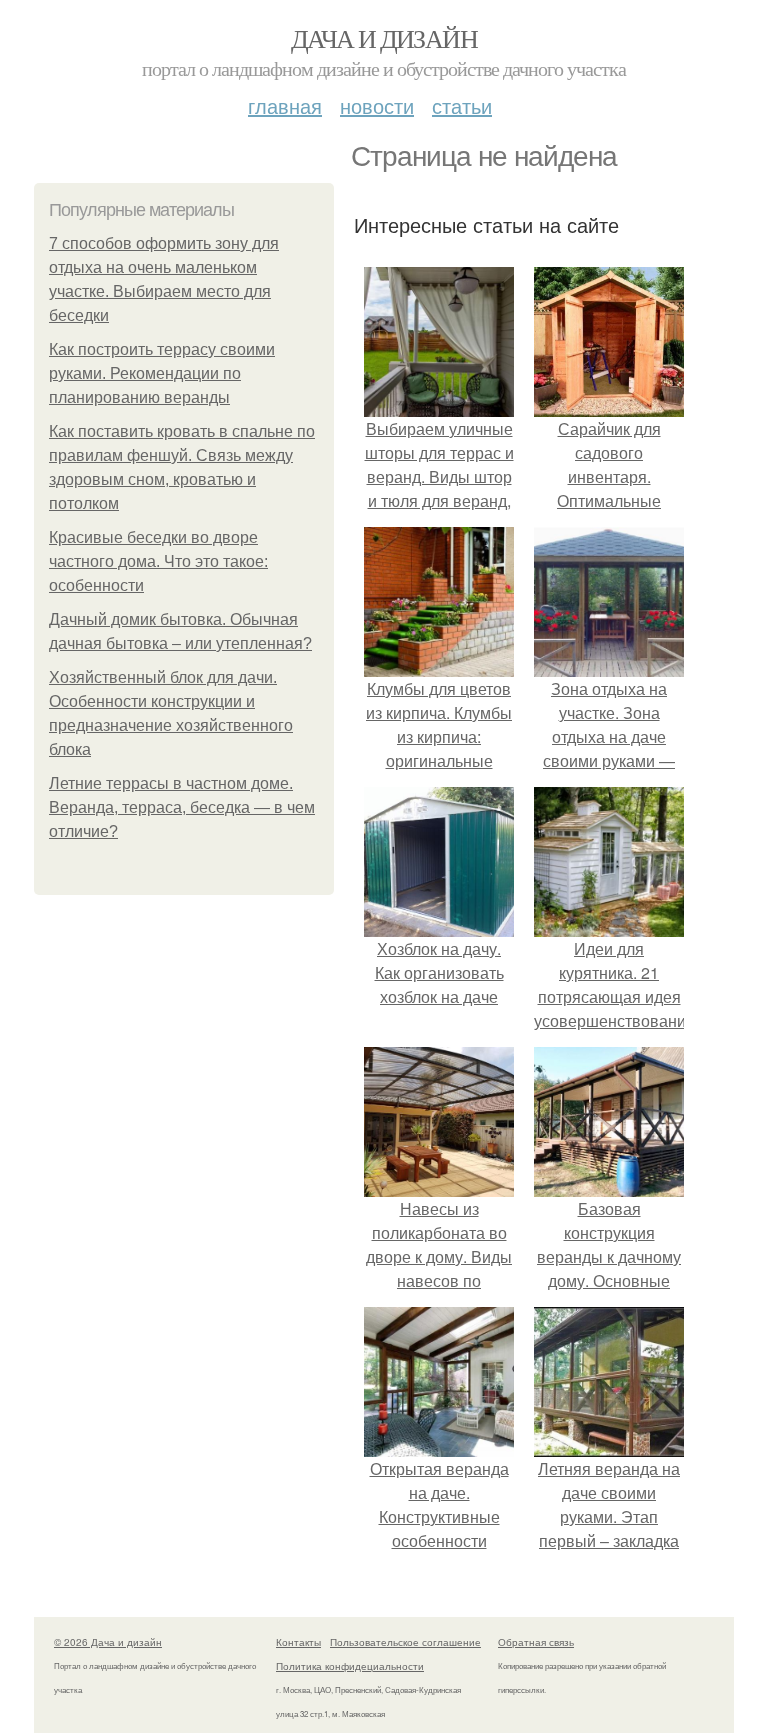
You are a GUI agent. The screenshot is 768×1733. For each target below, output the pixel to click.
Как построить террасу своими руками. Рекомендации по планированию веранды (162, 373)
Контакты (298, 1642)
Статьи (462, 105)
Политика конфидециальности (350, 1666)
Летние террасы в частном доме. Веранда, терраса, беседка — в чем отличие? (182, 807)
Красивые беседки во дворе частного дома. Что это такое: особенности (158, 561)
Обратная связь (536, 1642)
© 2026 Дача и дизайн (108, 1642)
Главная (285, 105)
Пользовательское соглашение (405, 1642)
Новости (377, 105)
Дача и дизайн (384, 38)
